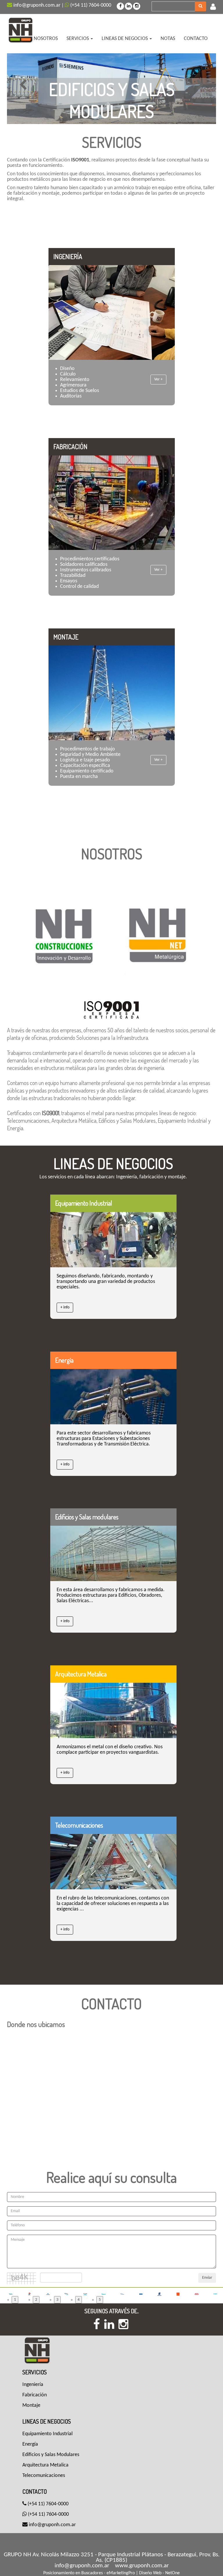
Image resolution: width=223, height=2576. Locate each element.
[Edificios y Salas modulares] (113, 1553)
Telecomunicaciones (79, 1825)
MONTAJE (66, 637)
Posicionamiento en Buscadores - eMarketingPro (89, 2573)
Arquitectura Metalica (81, 1674)
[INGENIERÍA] (112, 313)
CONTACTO (196, 39)
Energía (64, 1360)
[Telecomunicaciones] (113, 1862)
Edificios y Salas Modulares (51, 2455)
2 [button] (36, 2300)
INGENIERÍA (68, 256)
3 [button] (57, 2300)
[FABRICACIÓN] (112, 503)
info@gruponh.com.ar (36, 5)
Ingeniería (33, 2385)
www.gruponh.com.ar (142, 2566)
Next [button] (200, 85)
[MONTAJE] (112, 693)
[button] (213, 7)
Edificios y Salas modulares (87, 1517)
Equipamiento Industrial (84, 1203)
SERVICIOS (78, 39)
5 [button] (100, 2300)
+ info (65, 1307)
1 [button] (15, 2300)
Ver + (158, 380)
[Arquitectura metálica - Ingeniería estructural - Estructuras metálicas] (22, 29)
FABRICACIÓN (70, 447)
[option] (118, 89)
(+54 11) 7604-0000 (90, 5)
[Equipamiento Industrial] (113, 1240)
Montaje (31, 2405)
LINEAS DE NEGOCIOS (125, 39)
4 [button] (79, 2300)
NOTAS (168, 39)
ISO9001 (51, 1113)
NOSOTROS (46, 39)
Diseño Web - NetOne (159, 2573)
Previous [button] (23, 85)
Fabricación (35, 2395)
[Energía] (113, 1396)
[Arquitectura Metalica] (113, 1710)
